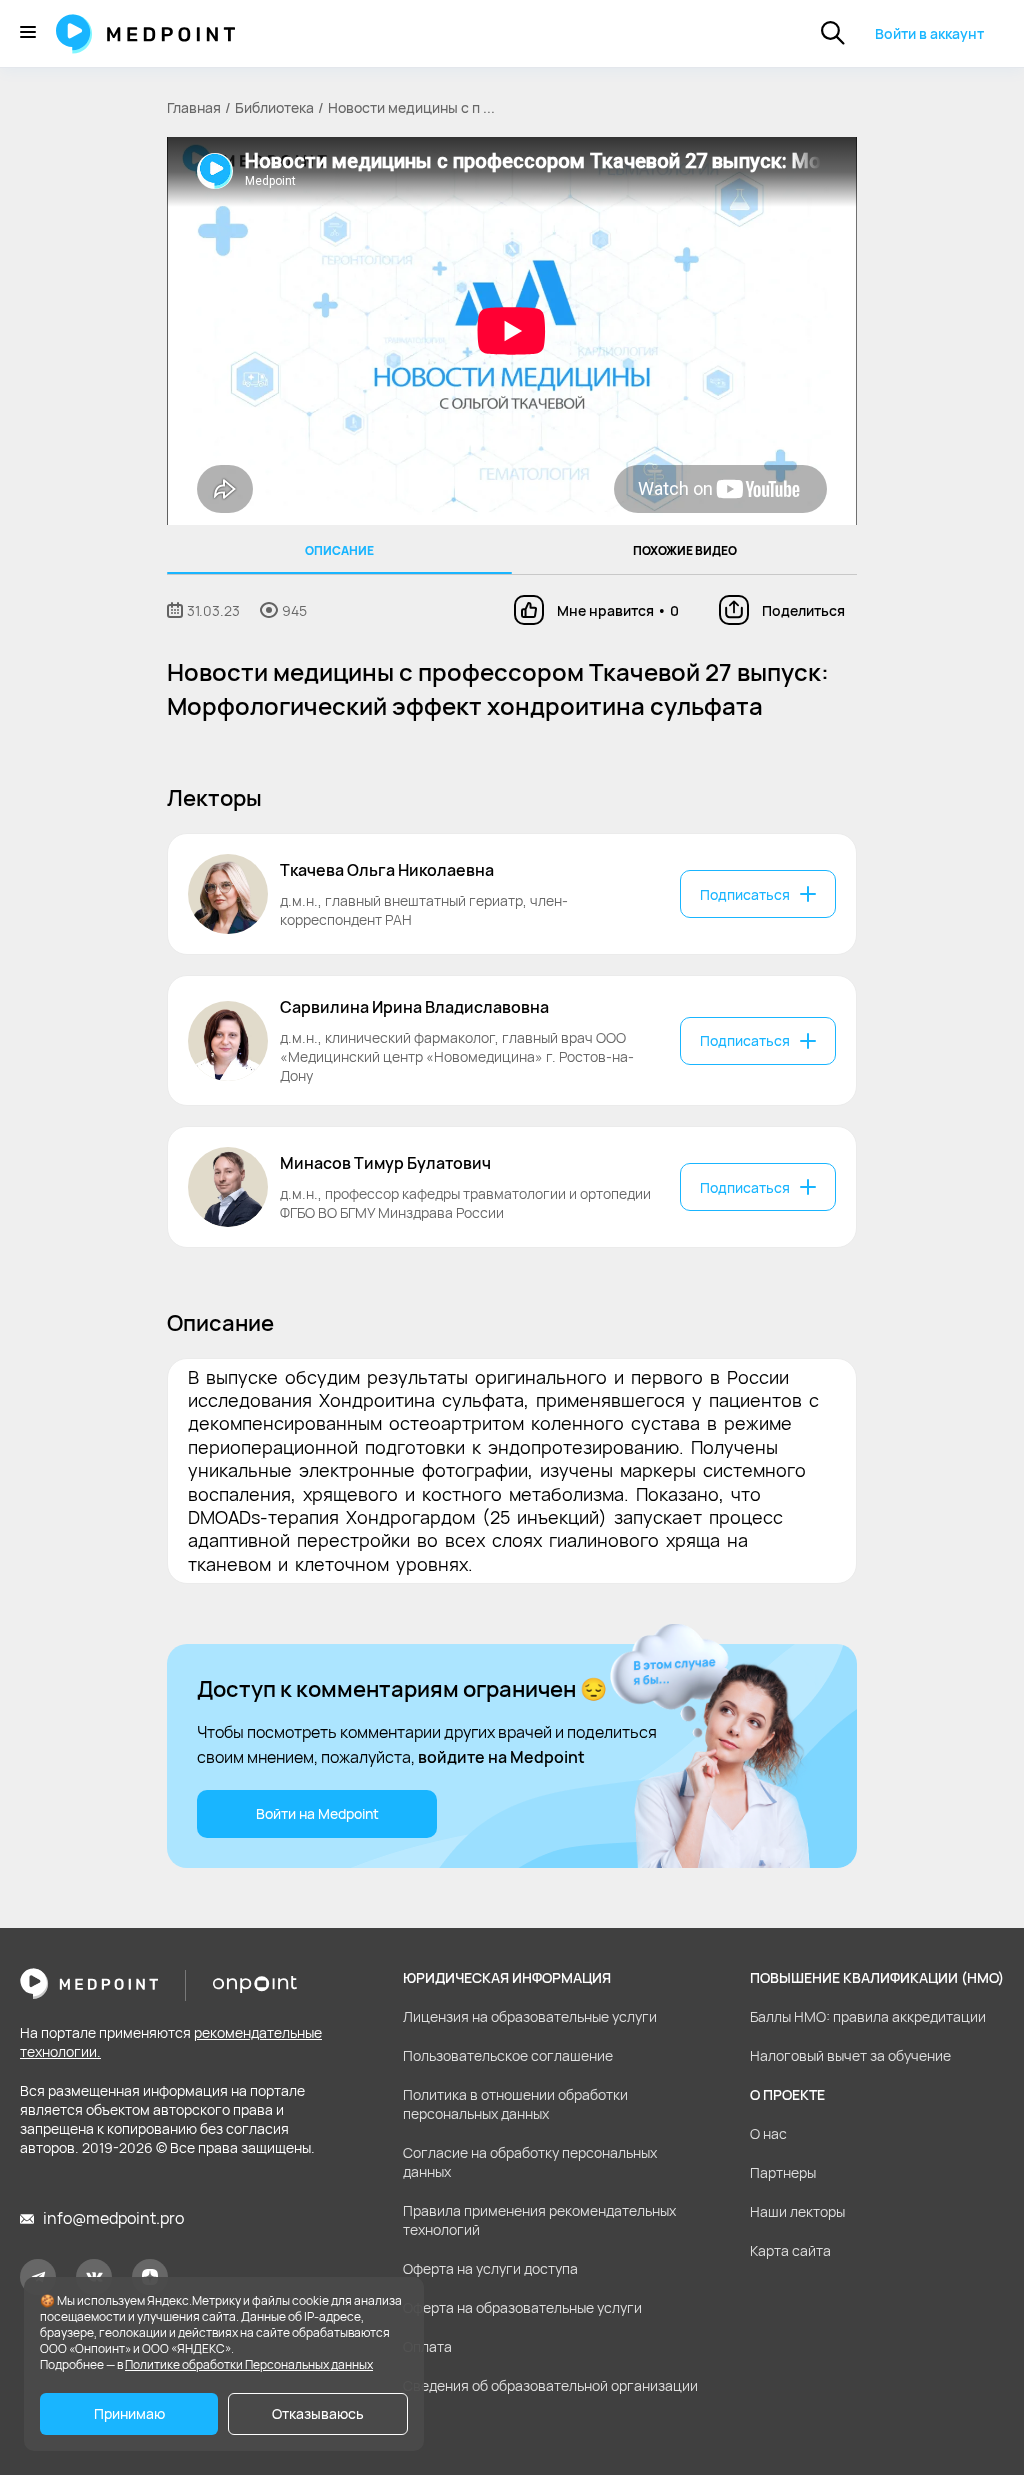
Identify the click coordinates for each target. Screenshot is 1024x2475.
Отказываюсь (318, 2413)
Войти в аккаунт (929, 33)
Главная (194, 107)
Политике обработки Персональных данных (249, 2364)
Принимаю (129, 2413)
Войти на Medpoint (317, 1813)
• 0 (618, 610)
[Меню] (28, 33)
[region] (512, 549)
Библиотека (274, 107)
